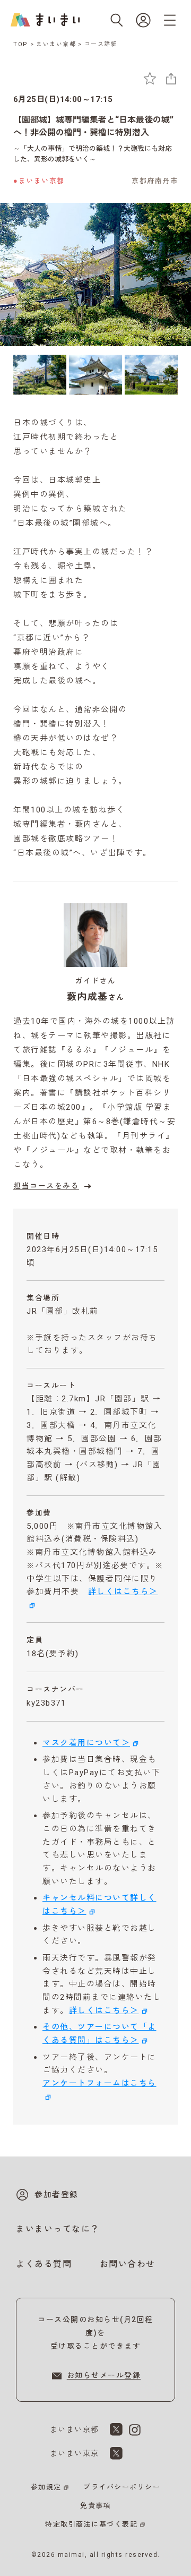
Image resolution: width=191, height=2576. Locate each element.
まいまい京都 (56, 44)
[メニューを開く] (170, 20)
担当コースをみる (46, 1186)
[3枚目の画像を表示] (151, 375)
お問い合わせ (128, 2264)
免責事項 (95, 2506)
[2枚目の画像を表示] (95, 375)
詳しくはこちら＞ (104, 2010)
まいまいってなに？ (58, 2229)
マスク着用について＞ (86, 1743)
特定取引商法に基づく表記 (91, 2524)
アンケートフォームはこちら (99, 2083)
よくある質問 (44, 2264)
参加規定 (46, 2487)
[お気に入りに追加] (150, 78)
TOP (21, 44)
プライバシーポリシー (122, 2487)
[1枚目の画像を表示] (40, 375)
